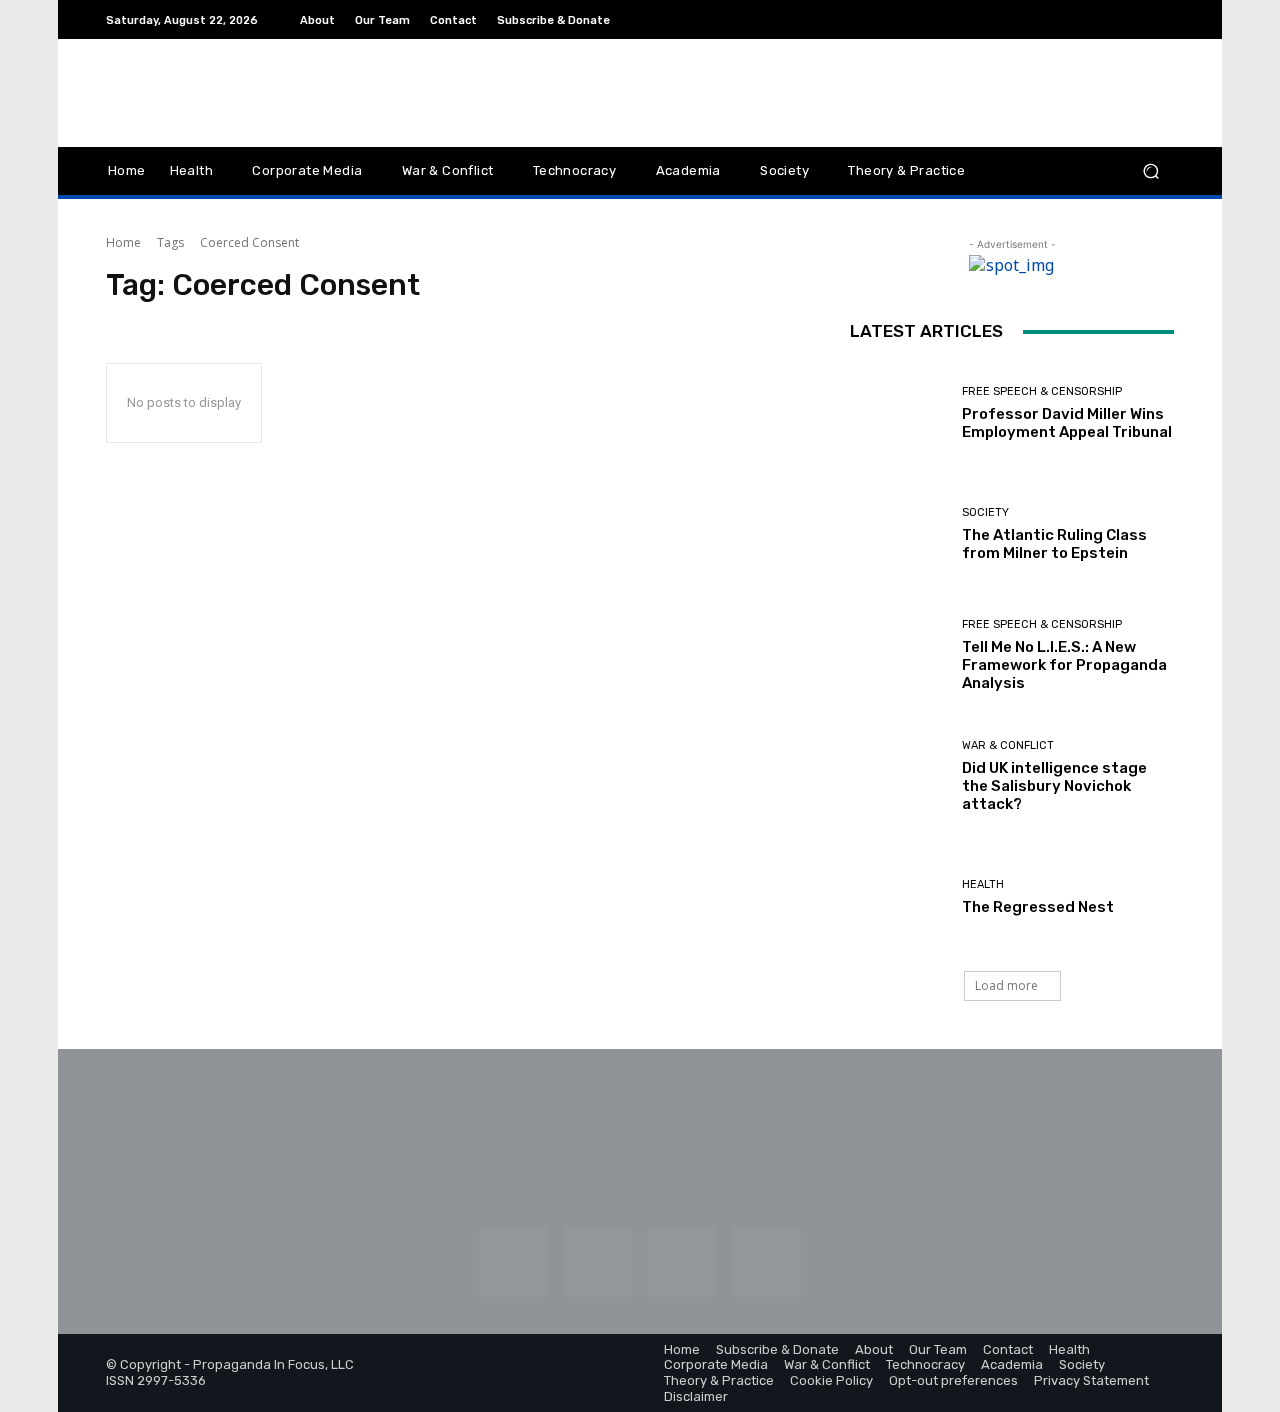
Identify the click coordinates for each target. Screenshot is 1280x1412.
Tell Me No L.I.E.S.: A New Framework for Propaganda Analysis (1064, 665)
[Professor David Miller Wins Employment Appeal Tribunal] (898, 412)
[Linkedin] (1090, 20)
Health (983, 884)
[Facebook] (1042, 20)
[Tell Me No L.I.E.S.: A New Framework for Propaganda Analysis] (898, 655)
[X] (1162, 20)
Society (985, 512)
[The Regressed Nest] (898, 897)
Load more (1006, 985)
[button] (1150, 171)
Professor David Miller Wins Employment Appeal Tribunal (1067, 423)
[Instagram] (1066, 20)
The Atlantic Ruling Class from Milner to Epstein (1054, 544)
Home (123, 242)
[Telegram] (1138, 20)
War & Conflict (1008, 745)
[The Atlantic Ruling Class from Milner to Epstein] (898, 534)
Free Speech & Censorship (1042, 391)
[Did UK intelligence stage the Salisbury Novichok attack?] (898, 776)
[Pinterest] (1114, 20)
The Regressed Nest (1038, 907)
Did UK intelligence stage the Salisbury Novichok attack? (1054, 786)
